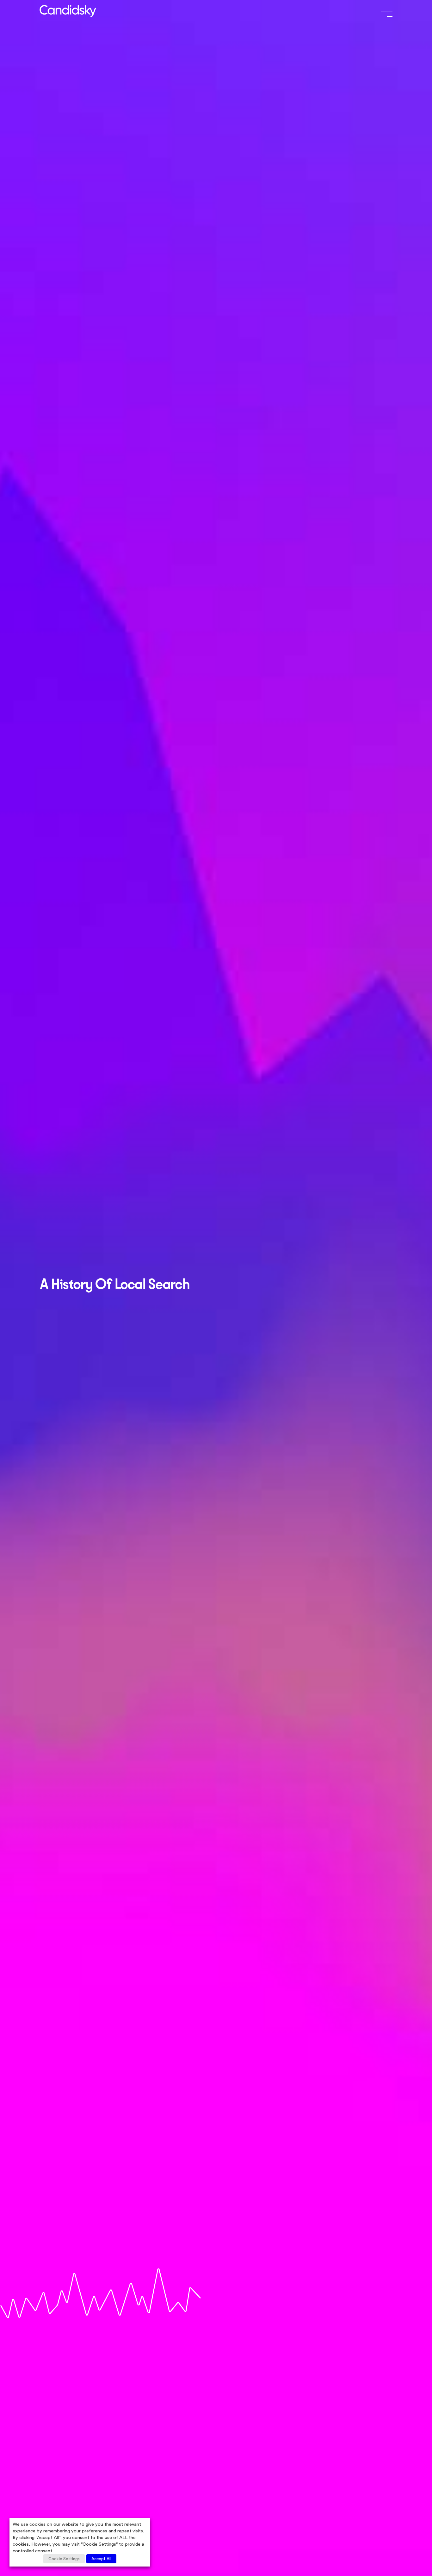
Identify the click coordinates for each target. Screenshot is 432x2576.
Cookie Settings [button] (64, 2559)
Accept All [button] (101, 2559)
